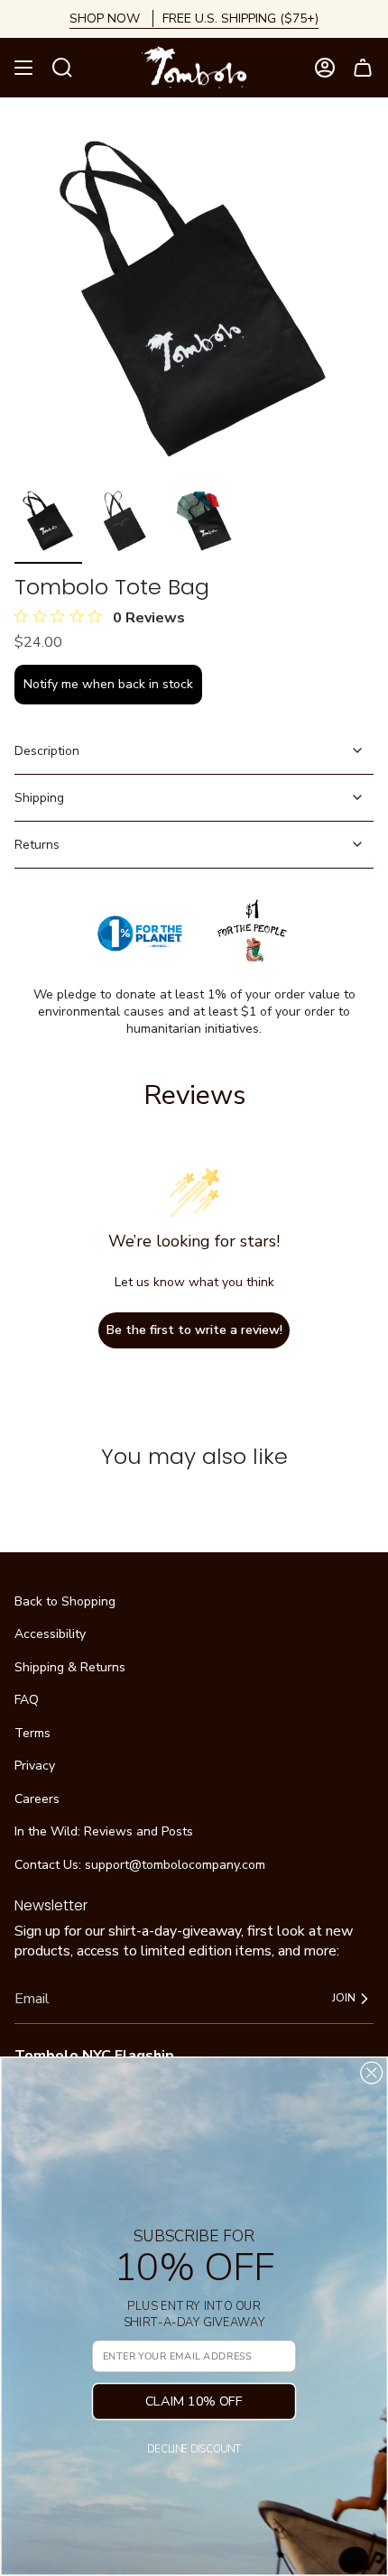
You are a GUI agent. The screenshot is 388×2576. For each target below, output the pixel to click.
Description (47, 751)
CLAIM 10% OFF (194, 2401)
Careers (37, 1799)
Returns (37, 845)
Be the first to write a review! (194, 1330)
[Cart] (363, 68)
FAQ (27, 1700)
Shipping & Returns (70, 1667)
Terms (32, 1733)
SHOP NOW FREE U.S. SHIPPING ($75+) (194, 18)
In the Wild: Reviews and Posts (104, 1831)
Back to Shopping (65, 1601)
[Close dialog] (371, 2073)
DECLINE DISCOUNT (194, 2450)
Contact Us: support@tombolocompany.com (140, 1865)
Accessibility (50, 1634)
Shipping (39, 798)
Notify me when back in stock (108, 684)
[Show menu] (23, 68)
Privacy (35, 1766)
